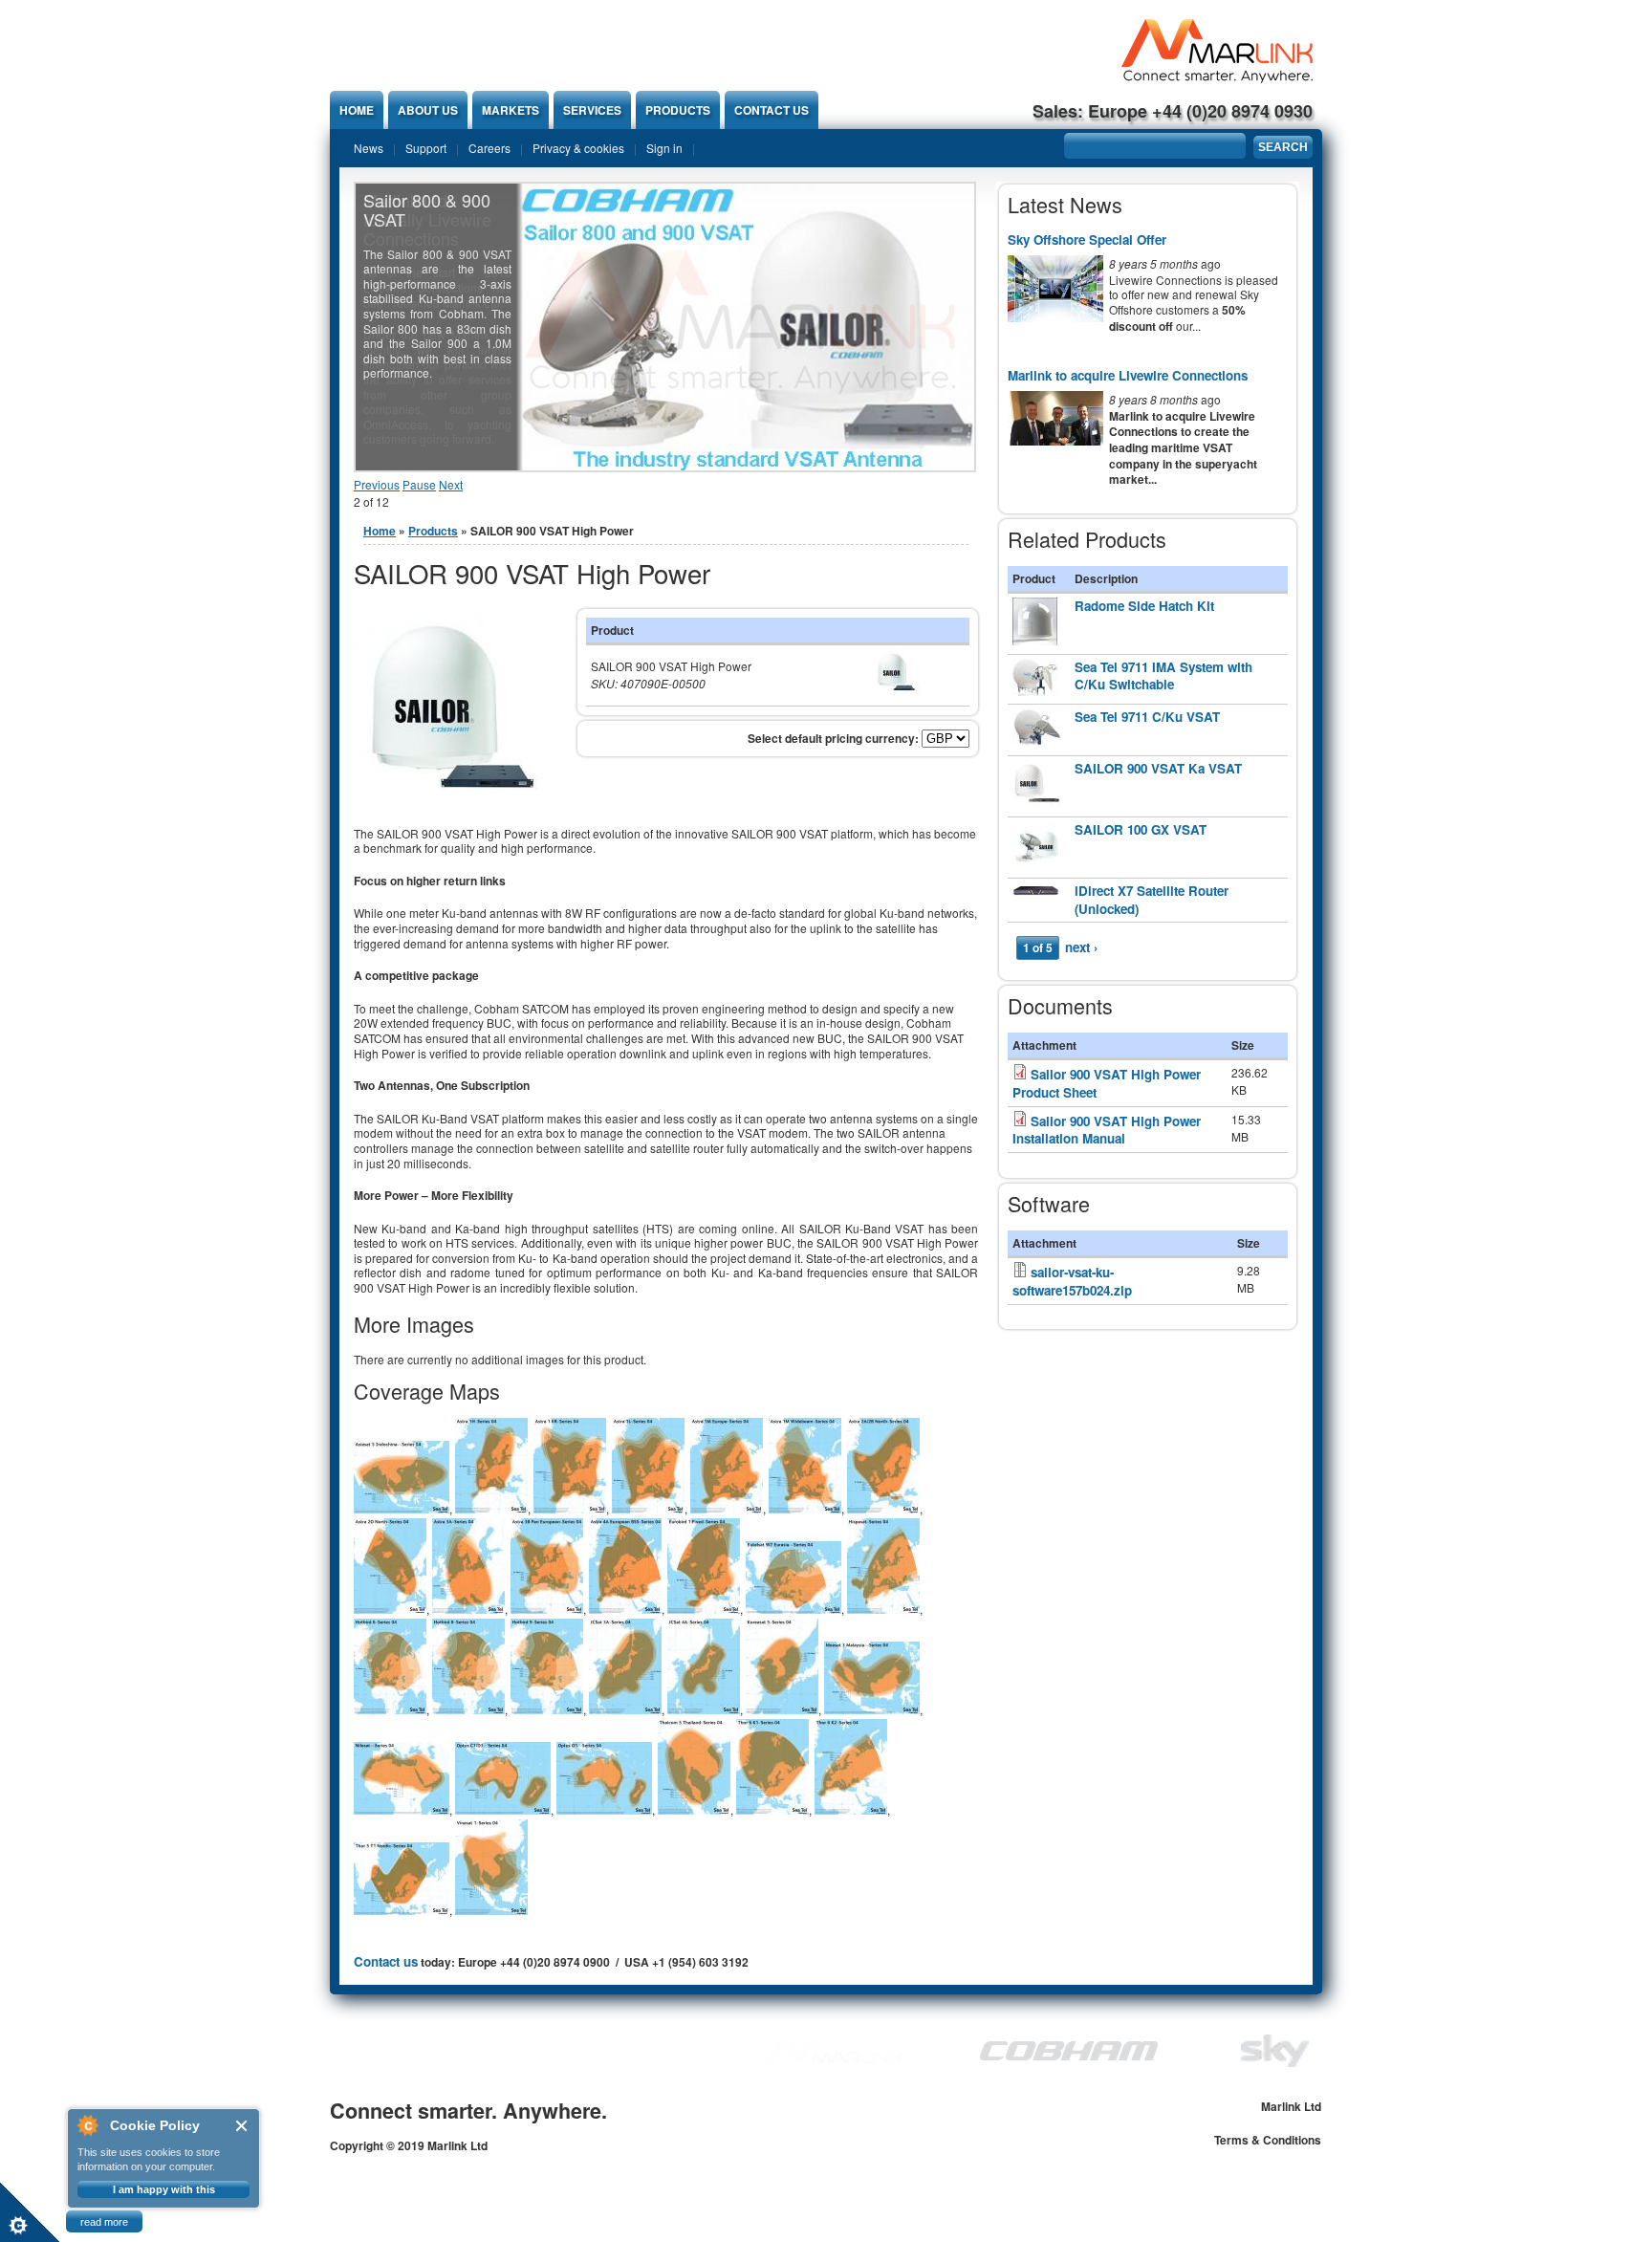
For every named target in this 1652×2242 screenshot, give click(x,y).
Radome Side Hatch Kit (1144, 606)
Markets (511, 110)
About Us (428, 110)
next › (1081, 947)
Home (357, 110)
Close (242, 2126)
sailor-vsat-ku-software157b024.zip (1072, 1281)
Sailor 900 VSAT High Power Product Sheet (1107, 1083)
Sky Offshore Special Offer (1087, 239)
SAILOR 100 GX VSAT (1141, 829)
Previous (377, 484)
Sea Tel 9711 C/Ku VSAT (1147, 717)
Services (592, 110)
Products (678, 110)
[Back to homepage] (1217, 78)
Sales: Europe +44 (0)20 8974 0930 (1173, 111)
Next (451, 484)
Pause (419, 484)
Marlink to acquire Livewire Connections (1128, 375)
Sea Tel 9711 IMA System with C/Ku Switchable (1163, 676)
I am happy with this (164, 2189)
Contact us (772, 110)
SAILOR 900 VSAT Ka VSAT (1158, 768)
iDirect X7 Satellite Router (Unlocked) (1152, 900)
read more (104, 2222)
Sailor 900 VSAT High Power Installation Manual (1107, 1130)
